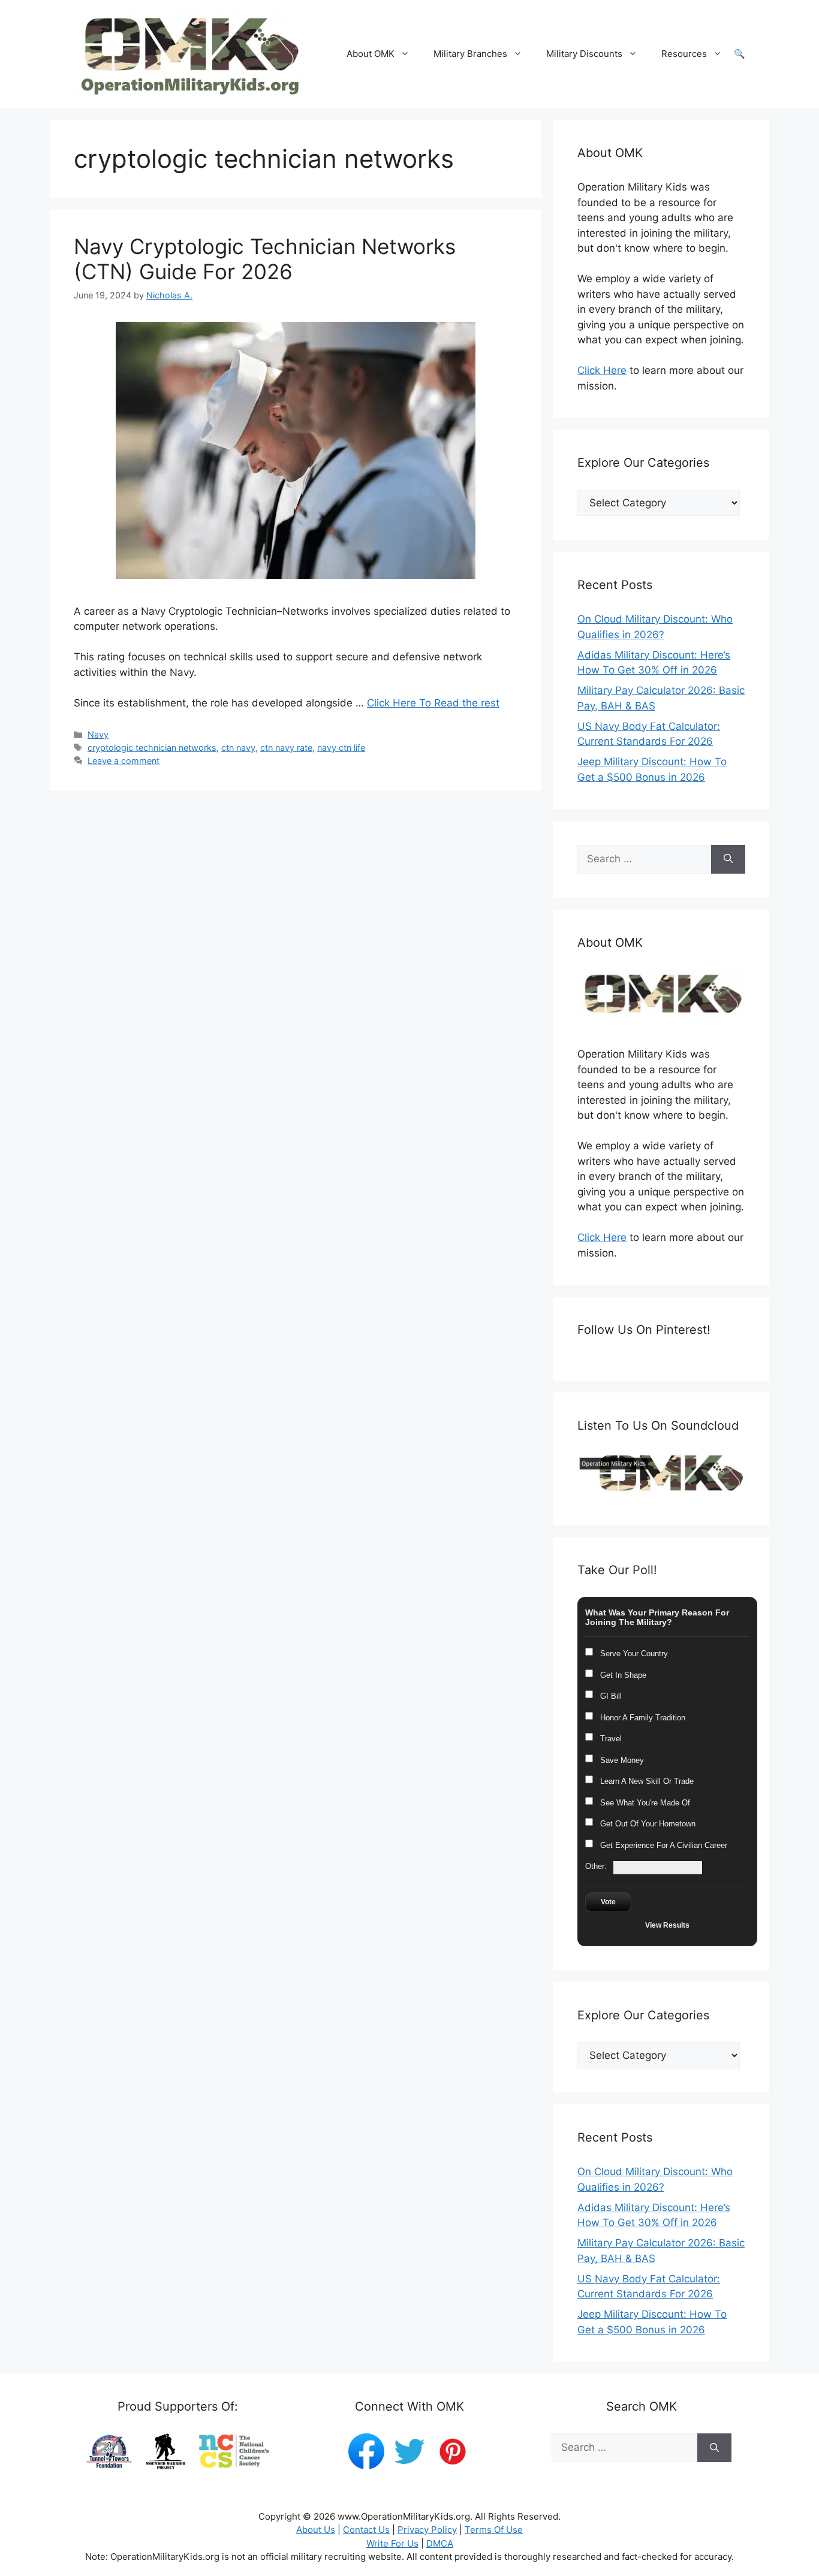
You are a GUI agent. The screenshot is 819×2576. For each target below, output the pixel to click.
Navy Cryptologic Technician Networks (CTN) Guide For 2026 (265, 259)
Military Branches (470, 54)
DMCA (440, 2543)
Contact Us (366, 2530)
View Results (667, 1925)
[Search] (728, 859)
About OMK (371, 54)
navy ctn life (341, 748)
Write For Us (392, 2543)
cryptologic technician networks (152, 748)
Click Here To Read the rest (433, 703)
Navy (98, 734)
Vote (608, 1902)
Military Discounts (584, 54)
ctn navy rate (286, 748)
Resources (684, 54)
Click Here (602, 370)
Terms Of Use (494, 2530)
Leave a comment (124, 761)
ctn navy (238, 748)
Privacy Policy (427, 2530)
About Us (316, 2530)
